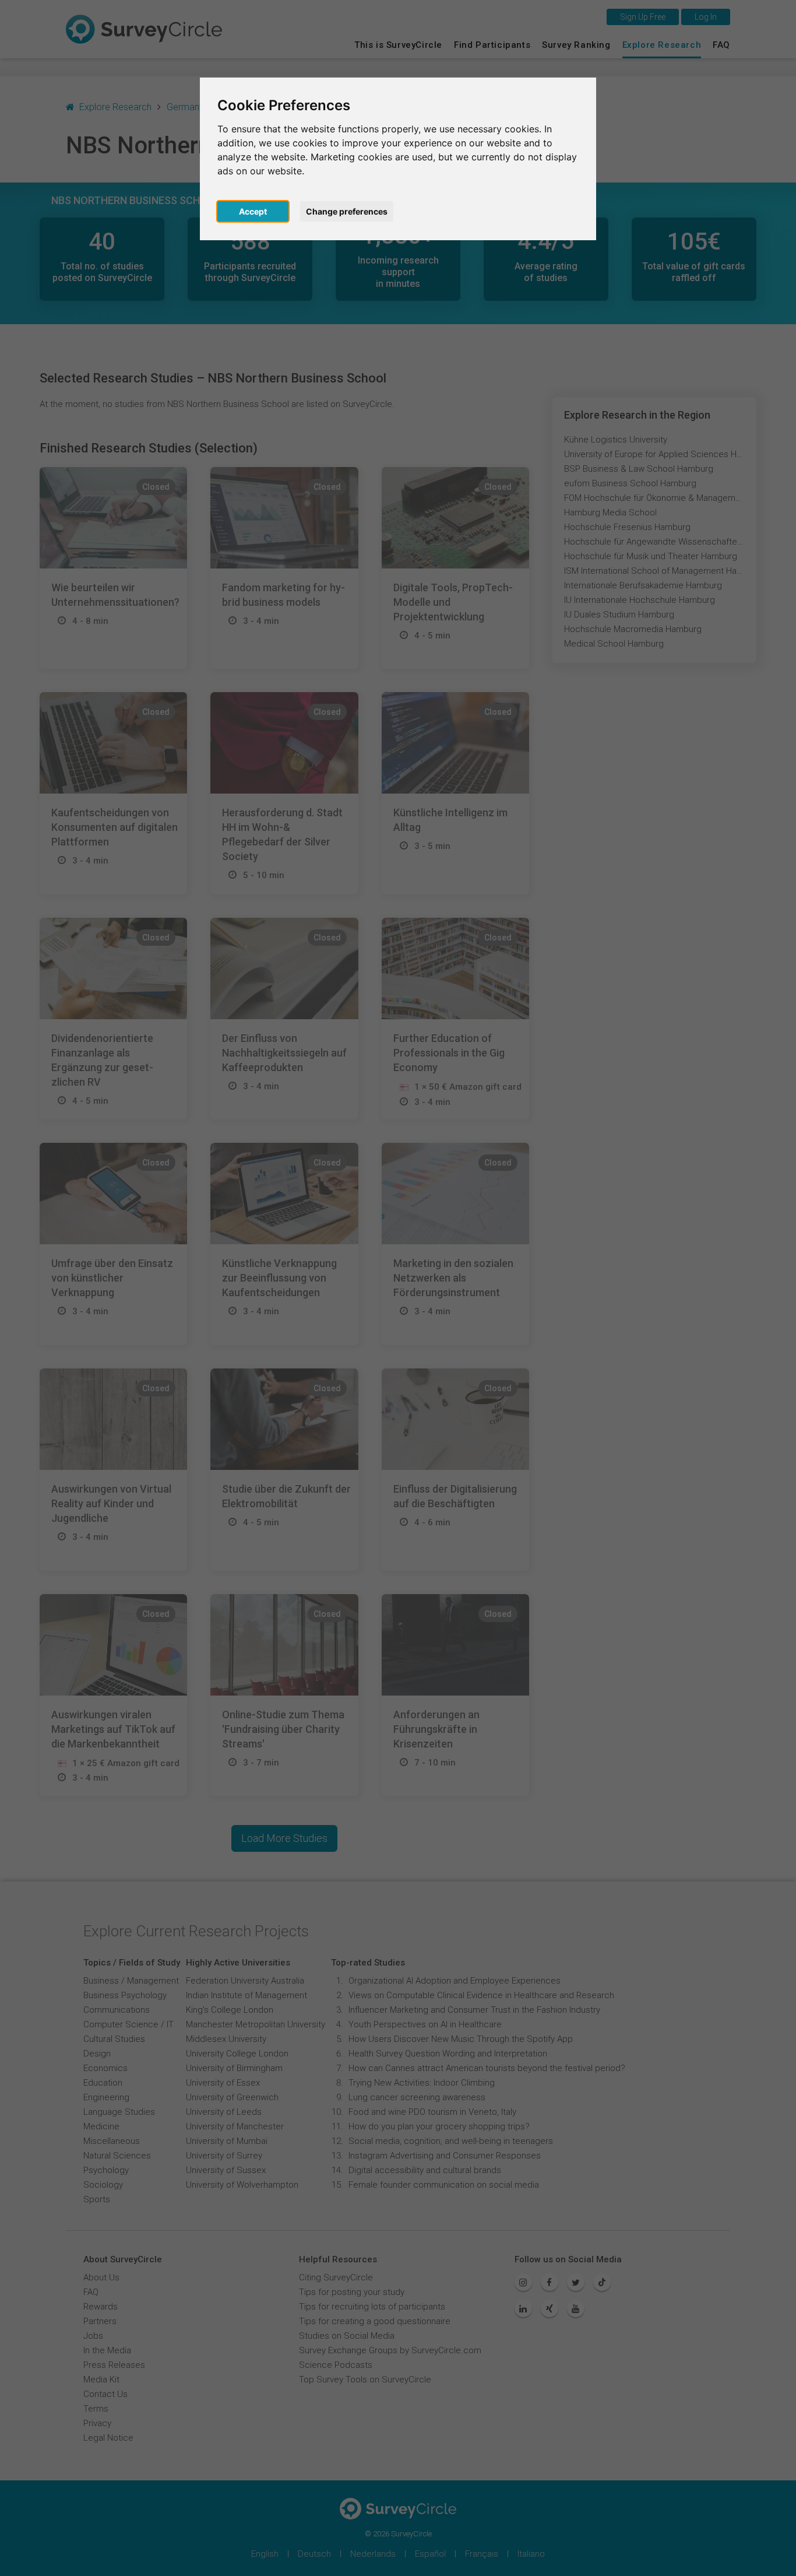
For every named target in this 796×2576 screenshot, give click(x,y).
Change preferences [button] (347, 211)
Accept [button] (253, 211)
